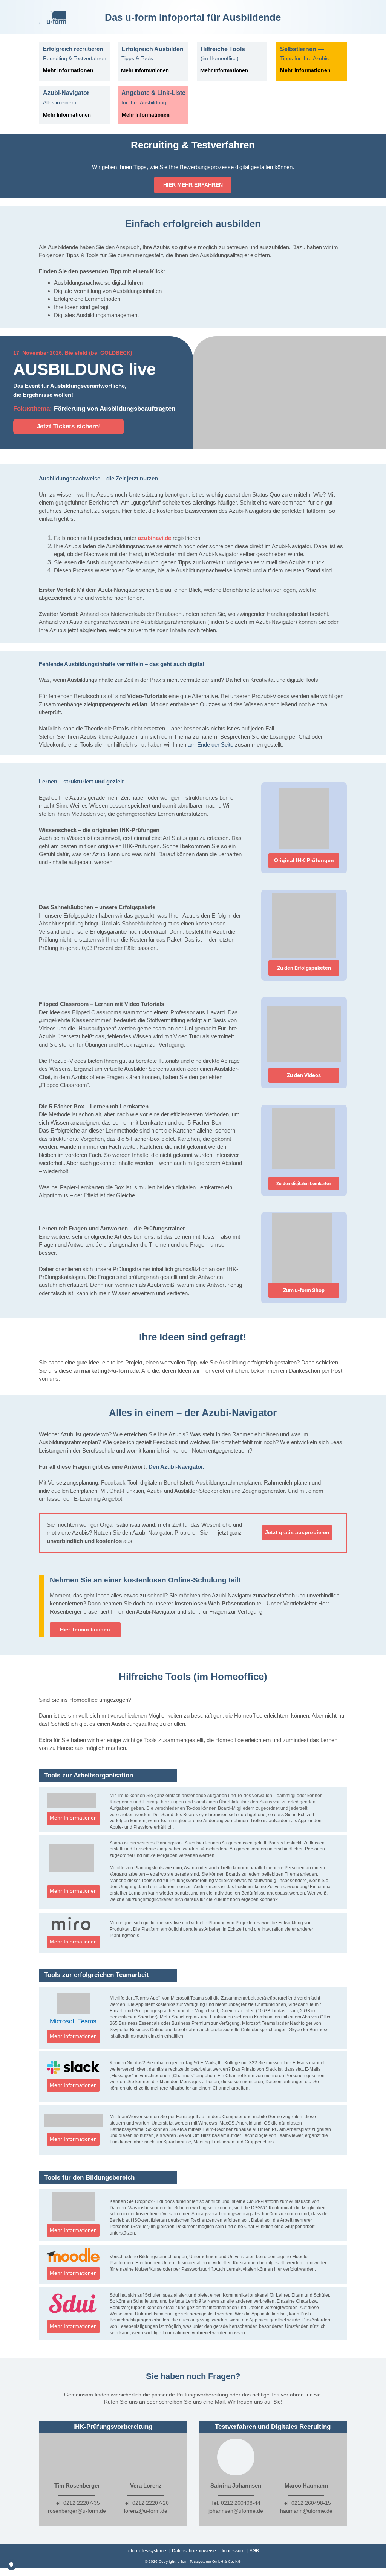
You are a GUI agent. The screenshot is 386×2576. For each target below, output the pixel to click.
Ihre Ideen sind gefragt (81, 307)
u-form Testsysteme (146, 2551)
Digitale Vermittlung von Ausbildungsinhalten (108, 291)
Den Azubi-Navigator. (176, 1467)
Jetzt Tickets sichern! (69, 426)
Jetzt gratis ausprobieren (297, 1533)
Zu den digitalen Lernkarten (304, 1184)
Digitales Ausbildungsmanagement (96, 315)
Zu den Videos (304, 1075)
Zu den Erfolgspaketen (304, 968)
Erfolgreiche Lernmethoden (87, 299)
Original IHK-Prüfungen (304, 860)
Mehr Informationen (145, 70)
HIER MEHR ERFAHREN (193, 185)
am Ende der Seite (211, 745)
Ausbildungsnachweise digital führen (98, 283)
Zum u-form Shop (304, 1290)
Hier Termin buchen (85, 1630)
